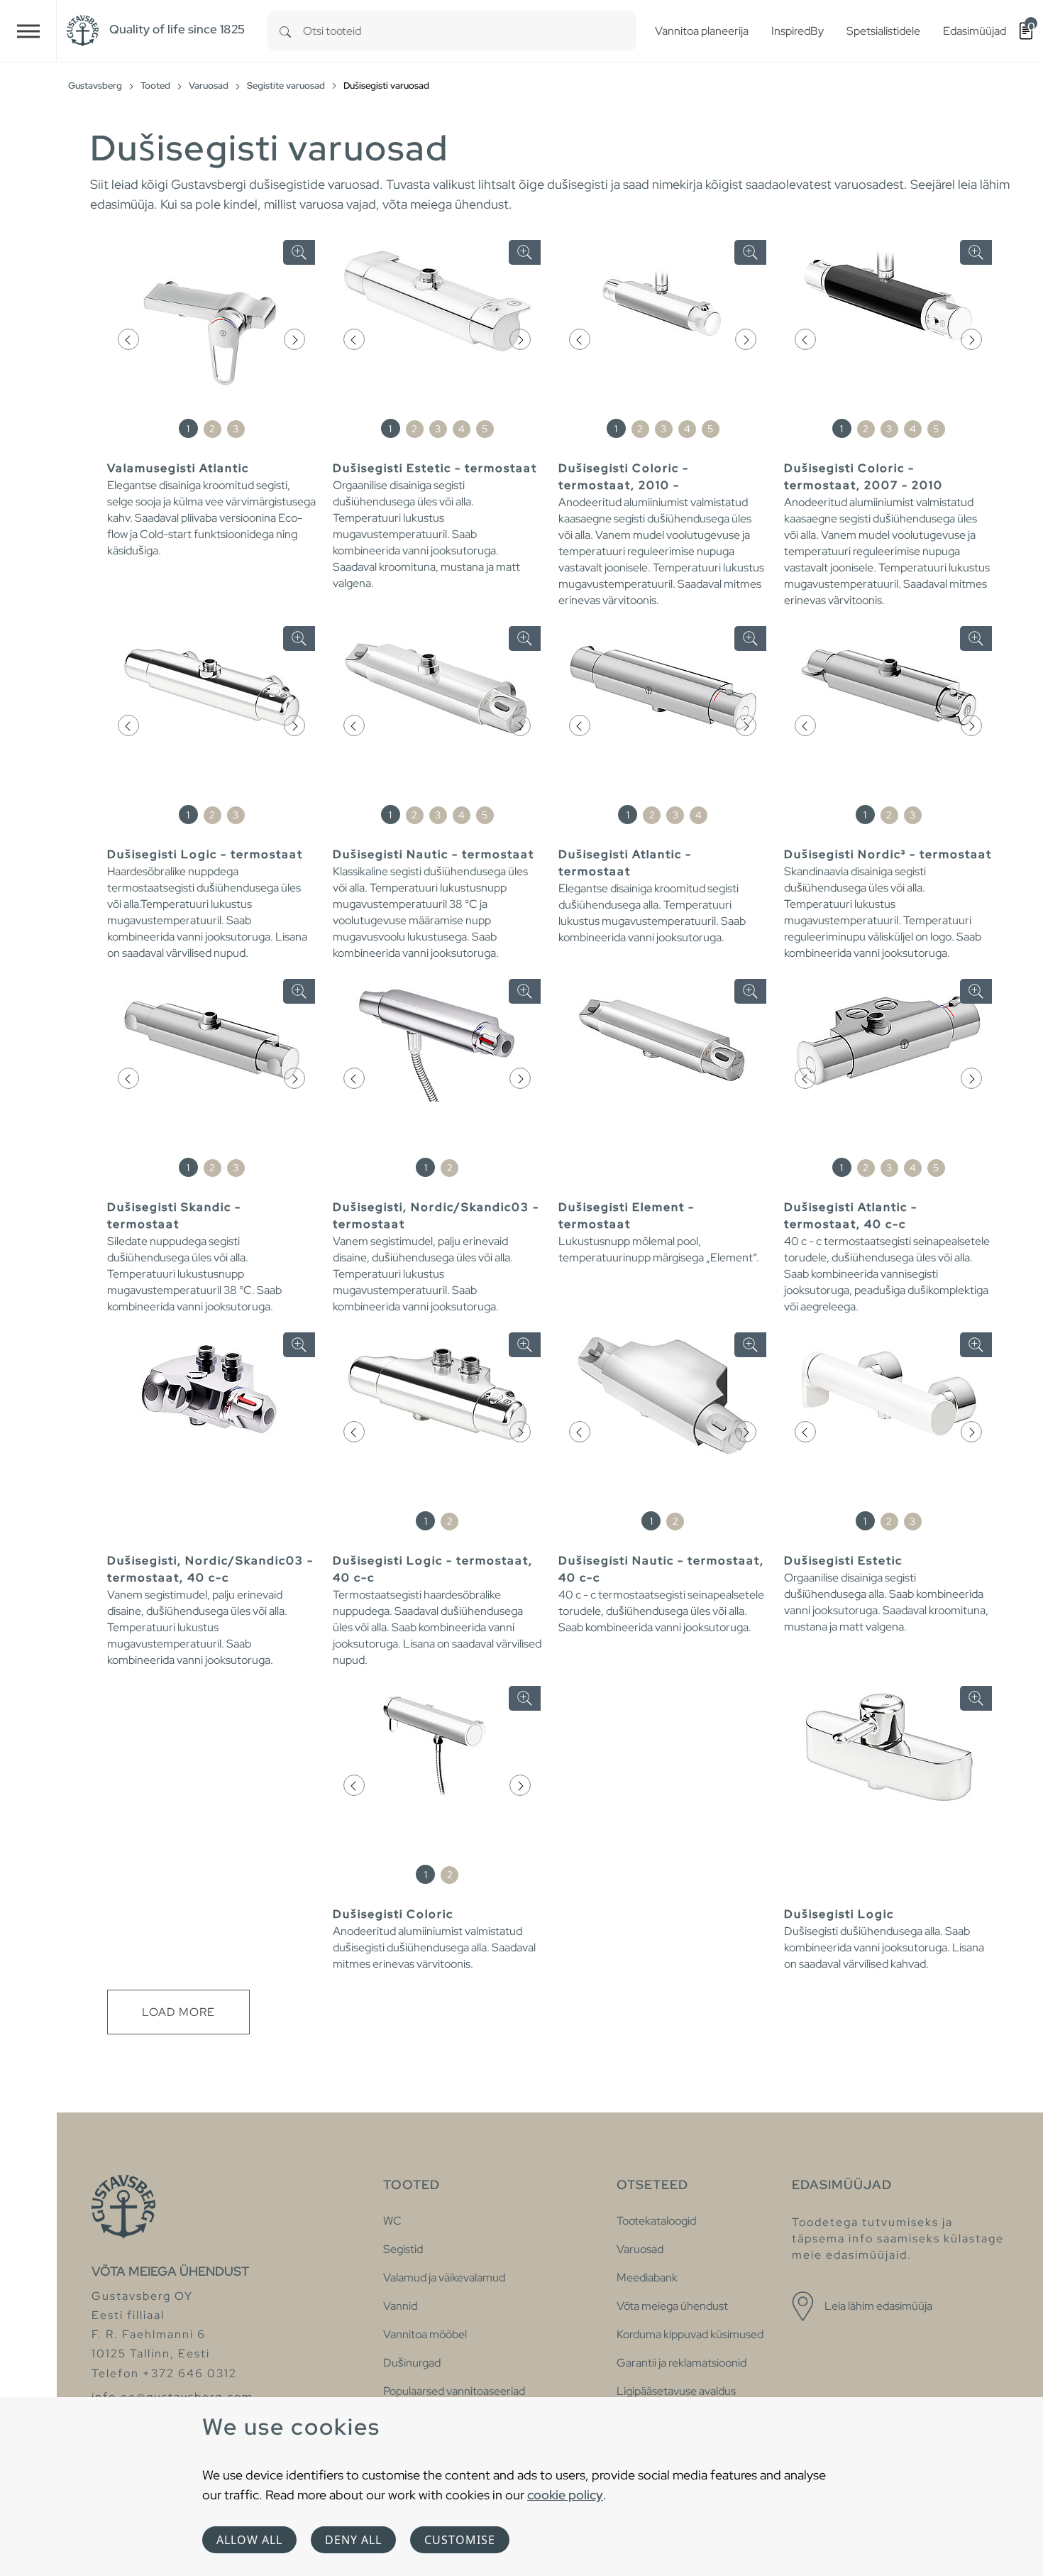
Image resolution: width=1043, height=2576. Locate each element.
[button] (128, 339)
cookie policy (565, 2495)
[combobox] (470, 31)
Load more (178, 2012)
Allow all (249, 2540)
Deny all (353, 2540)
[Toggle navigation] (28, 31)
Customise (460, 2540)
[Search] (285, 31)
